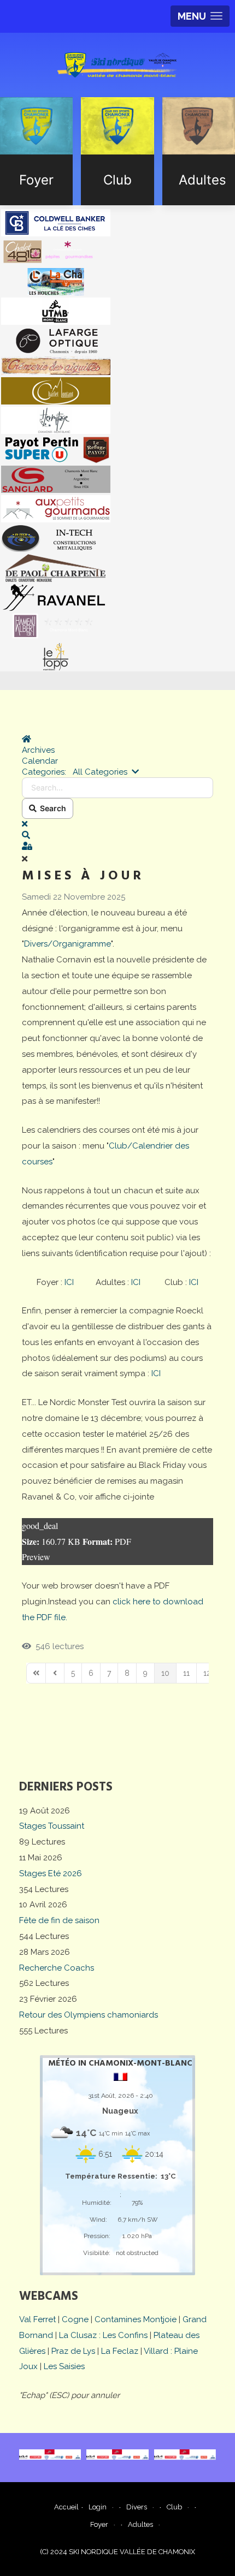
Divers (137, 2507)
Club (174, 2507)
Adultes (140, 2524)
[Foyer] (36, 151)
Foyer (99, 2524)
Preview (36, 1557)
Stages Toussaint (52, 1826)
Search (51, 808)
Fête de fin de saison (59, 1920)
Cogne (75, 2319)
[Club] (117, 151)
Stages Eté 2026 (51, 1873)
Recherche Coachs (57, 1968)
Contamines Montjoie (136, 2319)
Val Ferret (37, 2319)
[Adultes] (199, 151)
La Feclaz (120, 2351)
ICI (69, 1282)
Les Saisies (64, 2366)
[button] (117, 835)
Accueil (66, 2507)
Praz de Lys (73, 2351)
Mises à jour (83, 876)
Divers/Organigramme (67, 944)
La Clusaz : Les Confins (103, 2335)
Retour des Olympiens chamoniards (89, 2015)
